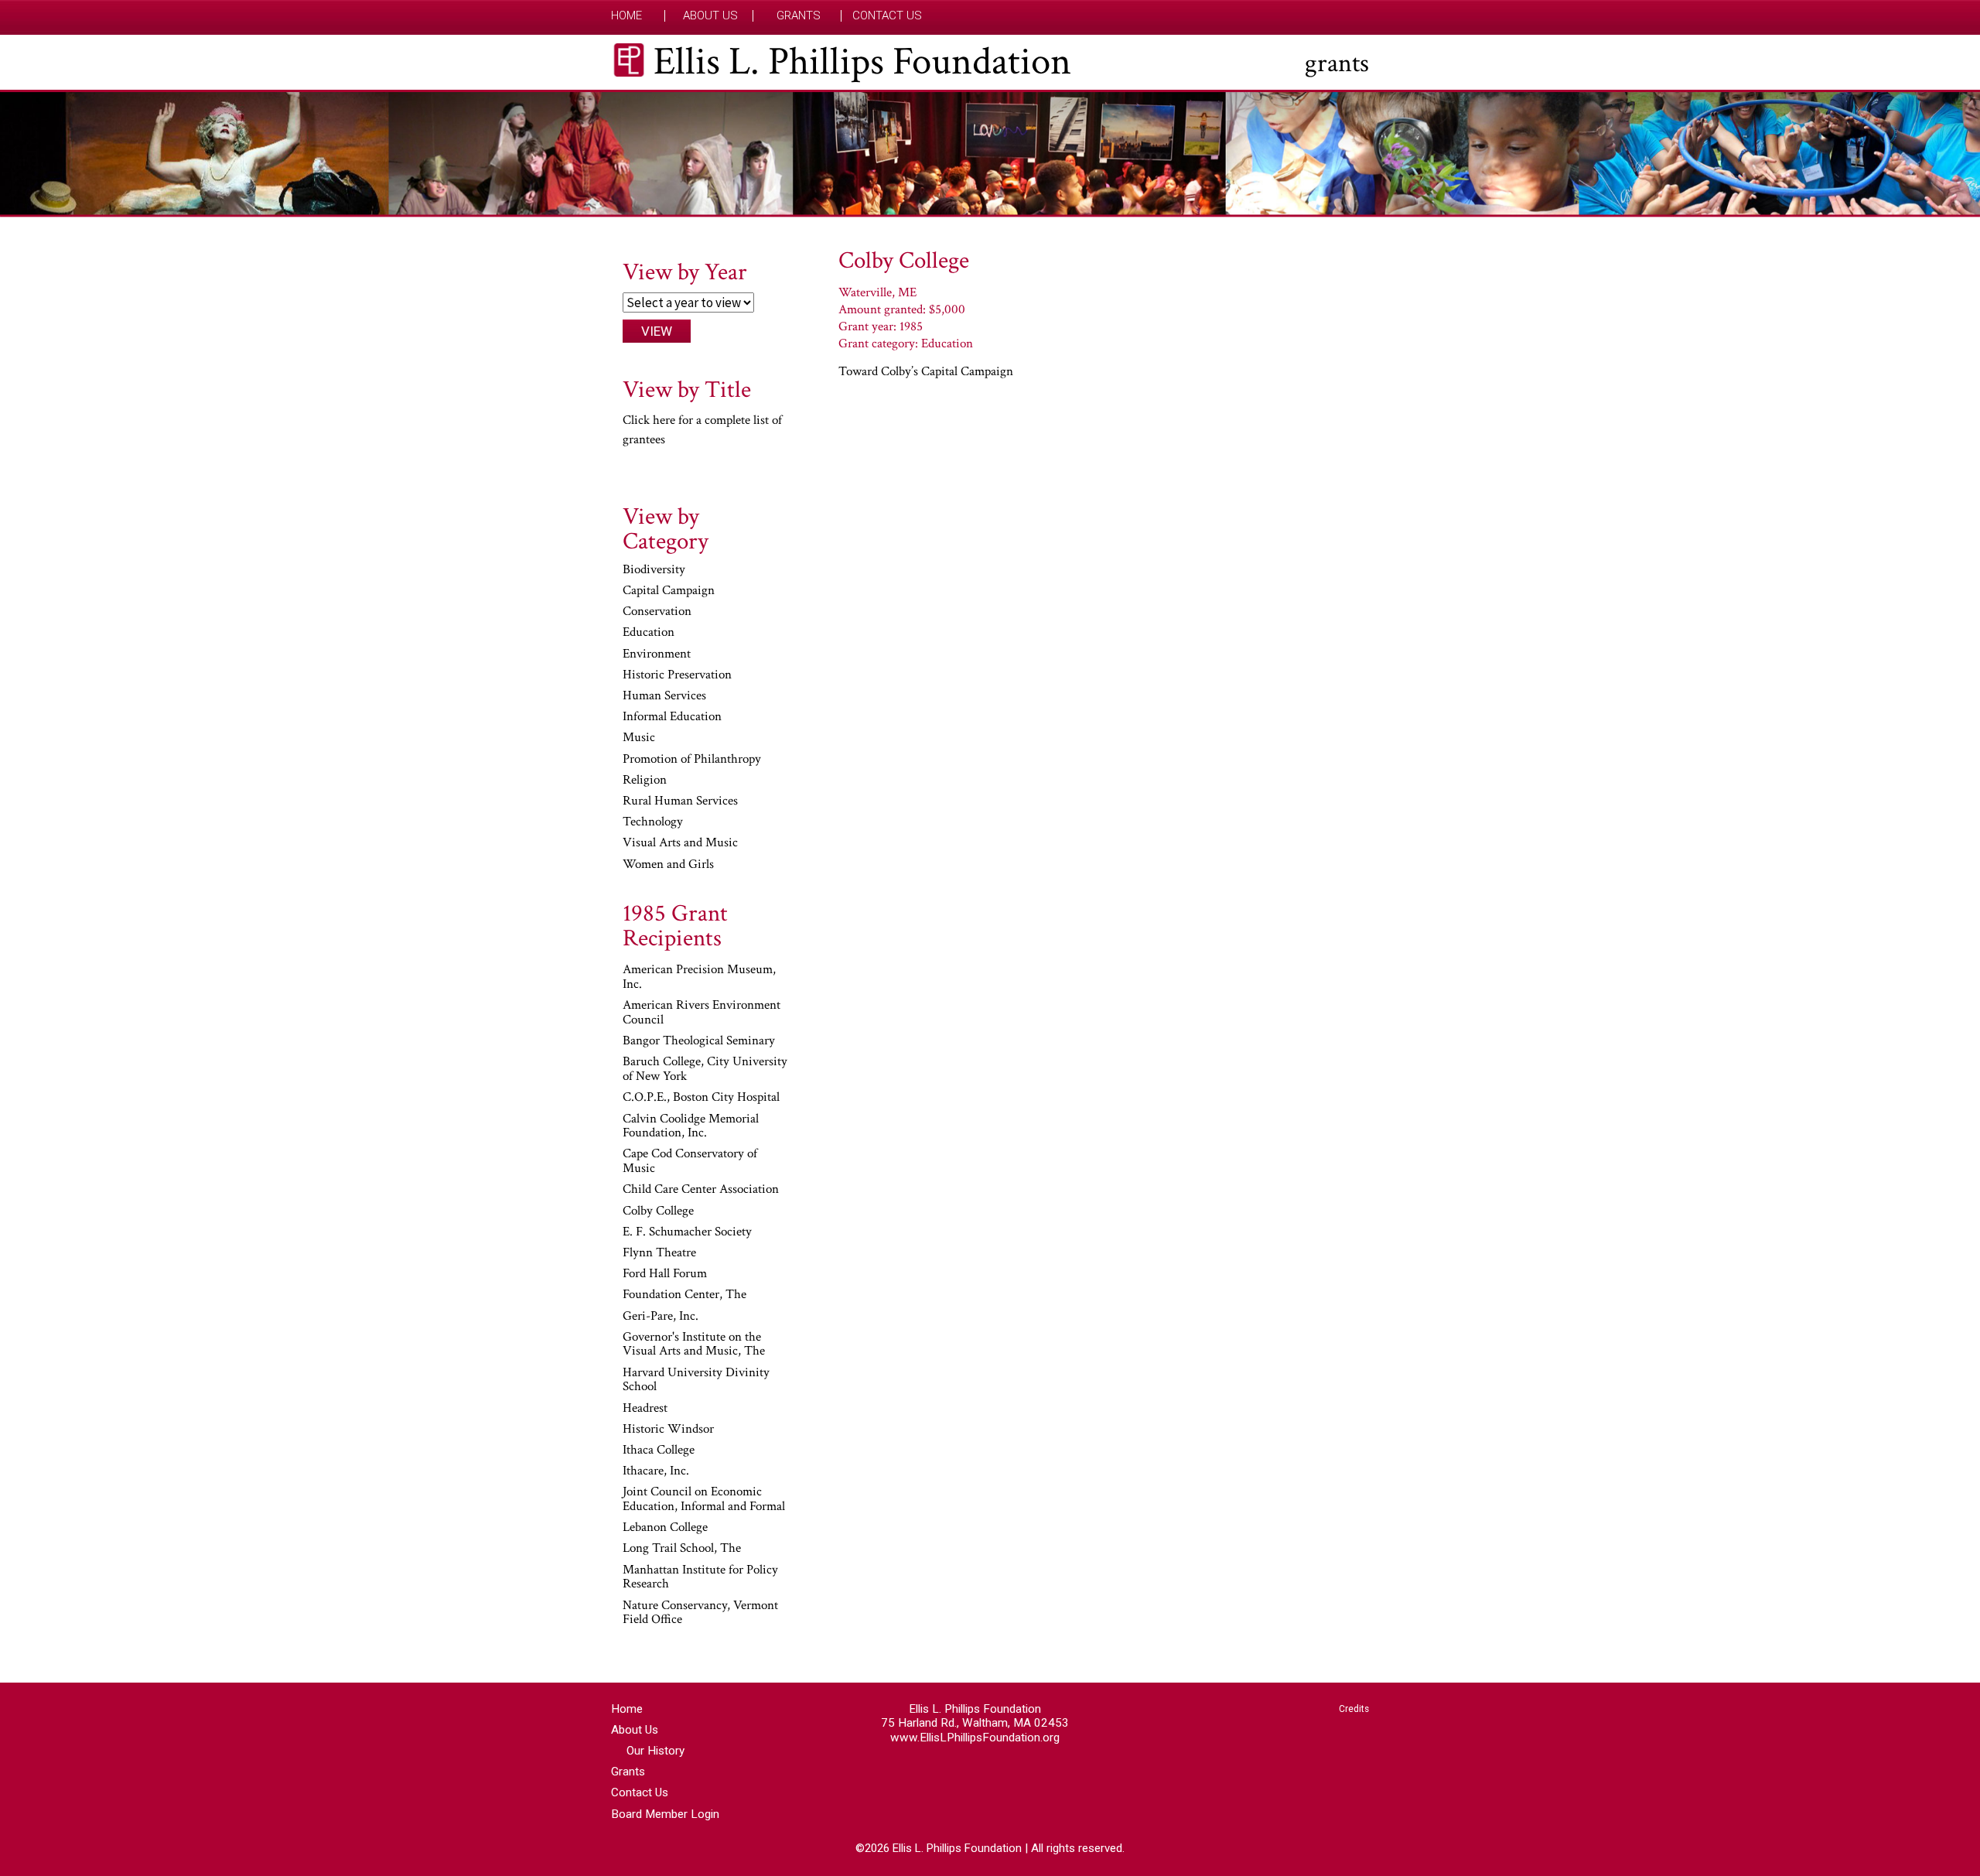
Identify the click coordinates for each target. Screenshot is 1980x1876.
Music (639, 738)
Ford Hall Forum (665, 1274)
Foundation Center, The (684, 1295)
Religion (645, 781)
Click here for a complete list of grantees (702, 430)
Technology (653, 822)
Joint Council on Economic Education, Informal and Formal (704, 1500)
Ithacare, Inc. (656, 1471)
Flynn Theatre (659, 1253)
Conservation (657, 612)
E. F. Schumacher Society (687, 1232)
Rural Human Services (680, 801)
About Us (710, 16)
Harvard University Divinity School (696, 1381)
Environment (657, 654)
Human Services (664, 696)
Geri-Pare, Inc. (661, 1317)
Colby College (658, 1211)
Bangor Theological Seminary (699, 1041)
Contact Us (887, 16)
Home (626, 16)
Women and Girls (668, 865)
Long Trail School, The (682, 1549)
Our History (655, 1751)
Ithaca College (659, 1451)
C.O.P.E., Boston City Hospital (701, 1098)
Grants (799, 16)
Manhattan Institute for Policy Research (700, 1578)
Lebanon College (665, 1528)
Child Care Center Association (701, 1190)
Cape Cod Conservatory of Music (690, 1162)
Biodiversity (654, 570)
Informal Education (672, 717)
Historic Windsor (668, 1430)
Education (649, 633)
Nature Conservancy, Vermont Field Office (700, 1613)
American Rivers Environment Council (702, 1013)
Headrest (645, 1409)
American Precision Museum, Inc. (699, 977)
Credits (1354, 1709)
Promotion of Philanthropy (692, 760)
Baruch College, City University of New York (705, 1070)
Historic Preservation (677, 675)
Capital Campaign (669, 591)
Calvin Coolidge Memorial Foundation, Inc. (691, 1127)
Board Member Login (665, 1814)
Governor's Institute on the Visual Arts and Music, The (694, 1345)
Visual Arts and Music (680, 843)
